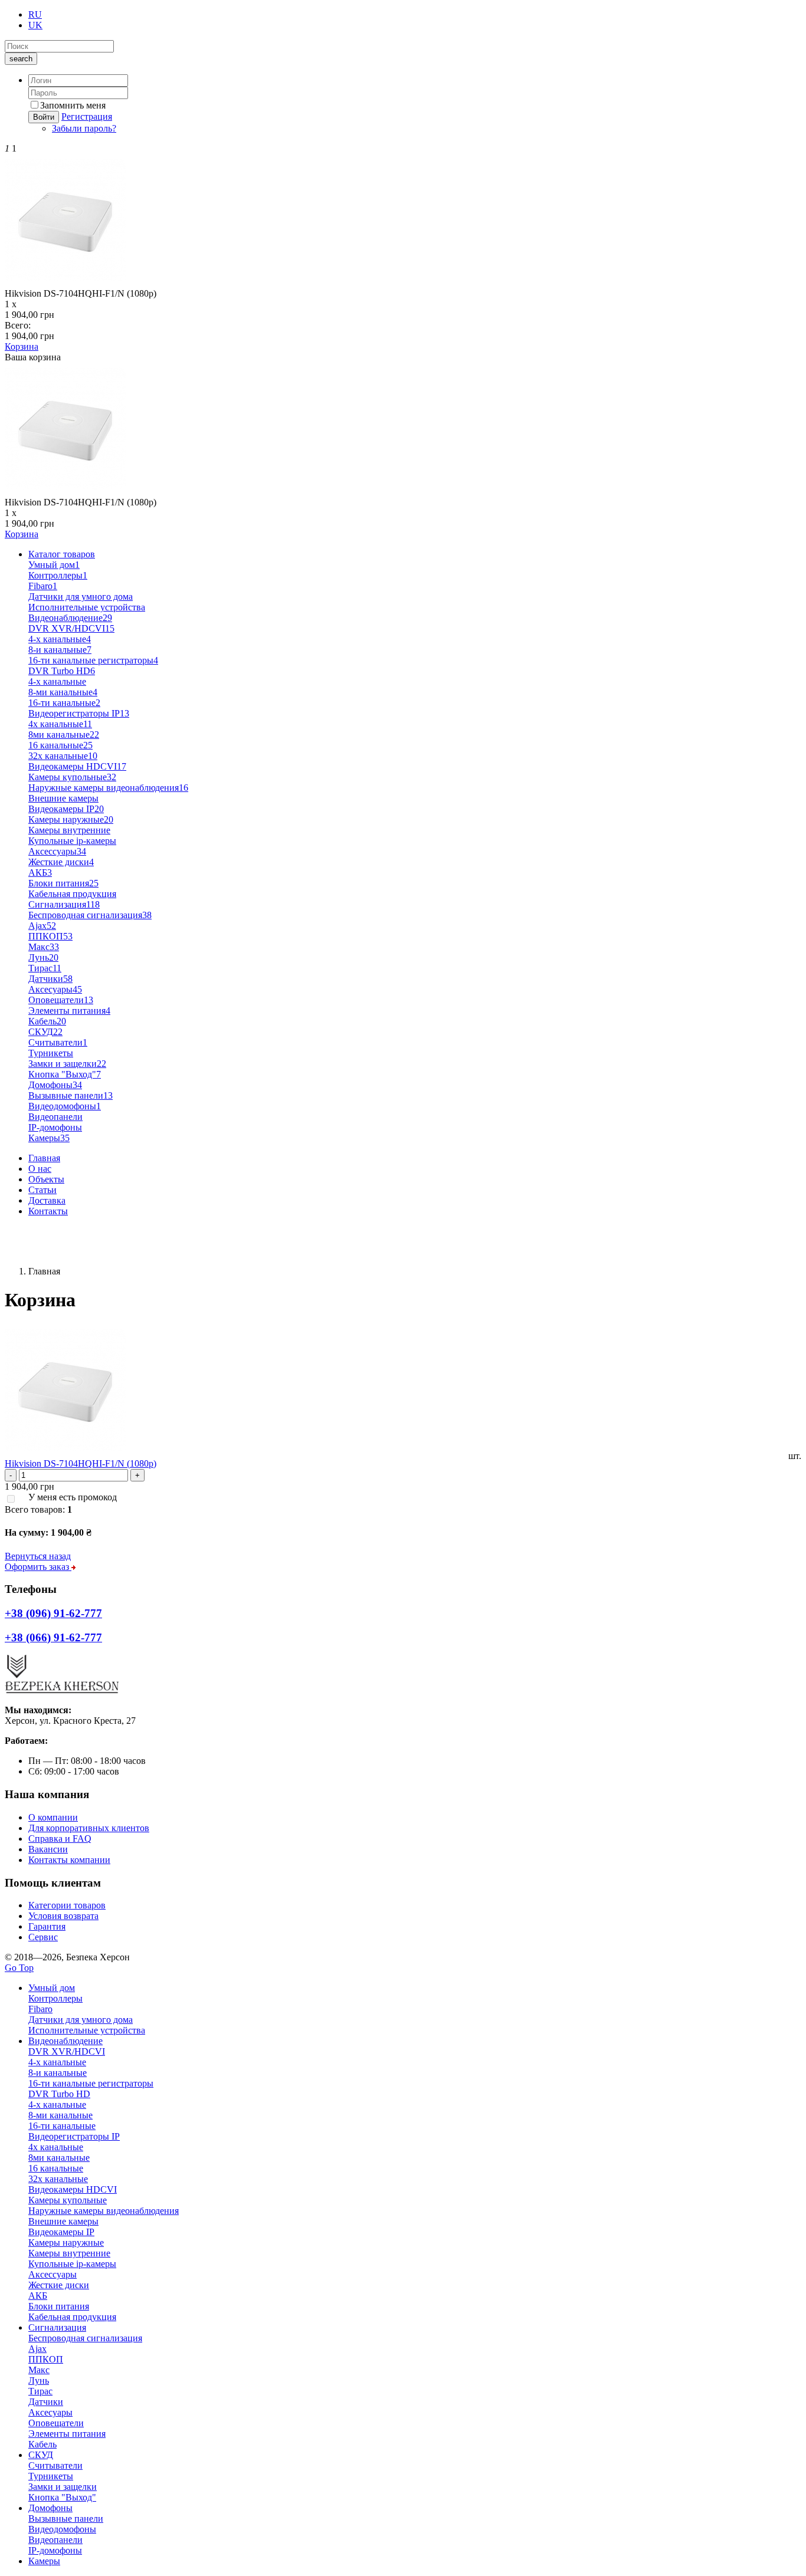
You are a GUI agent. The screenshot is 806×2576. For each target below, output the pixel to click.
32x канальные (63, 756)
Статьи (42, 1190)
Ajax (42, 926)
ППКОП (50, 936)
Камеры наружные (71, 819)
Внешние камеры (63, 798)
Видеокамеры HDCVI (77, 766)
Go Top (19, 1968)
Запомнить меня (73, 105)
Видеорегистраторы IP (79, 713)
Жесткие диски (61, 862)
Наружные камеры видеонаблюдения (108, 788)
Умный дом (54, 565)
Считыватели (58, 1042)
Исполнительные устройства (87, 607)
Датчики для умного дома (81, 597)
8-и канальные (60, 650)
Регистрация (87, 116)
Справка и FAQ (60, 1839)
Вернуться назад (38, 1556)
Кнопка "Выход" (65, 1074)
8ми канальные (64, 735)
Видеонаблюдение (70, 618)
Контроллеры (58, 575)
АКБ (40, 873)
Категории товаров (67, 1905)
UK (35, 25)
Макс (44, 947)
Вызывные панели (71, 1095)
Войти (44, 117)
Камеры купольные (72, 777)
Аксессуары (57, 851)
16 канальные (60, 745)
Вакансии (48, 1849)
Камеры (49, 1138)
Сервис (43, 1937)
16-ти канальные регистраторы (93, 660)
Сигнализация (64, 904)
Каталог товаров (62, 554)
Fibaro (43, 586)
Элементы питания (69, 1011)
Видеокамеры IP (66, 809)
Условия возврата (63, 1916)
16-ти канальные (64, 703)
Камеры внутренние (69, 830)
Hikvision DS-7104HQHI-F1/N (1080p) (81, 1463)
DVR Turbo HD (62, 671)
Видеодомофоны (65, 1106)
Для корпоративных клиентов (89, 1828)
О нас (40, 1169)
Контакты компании (69, 1860)
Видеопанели (55, 1117)
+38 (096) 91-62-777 (44, 1231)
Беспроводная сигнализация (90, 915)
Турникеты (51, 1053)
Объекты (46, 1179)
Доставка (47, 1200)
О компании (53, 1817)
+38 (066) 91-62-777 (44, 1251)
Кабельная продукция (72, 894)
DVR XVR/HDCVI (71, 628)
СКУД (45, 1032)
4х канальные (60, 724)
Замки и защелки (67, 1064)
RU (35, 14)
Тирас (45, 968)
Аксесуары (55, 989)
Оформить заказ (38, 1567)
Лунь (43, 957)
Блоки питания (63, 883)
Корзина (22, 346)
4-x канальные (60, 639)
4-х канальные (57, 681)
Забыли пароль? (84, 128)
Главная (44, 1158)
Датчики (50, 979)
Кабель (47, 1021)
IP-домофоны (55, 1127)
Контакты (48, 1211)
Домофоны (55, 1085)
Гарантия (47, 1926)
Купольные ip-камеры (72, 841)
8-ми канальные (63, 692)
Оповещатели (61, 1000)
